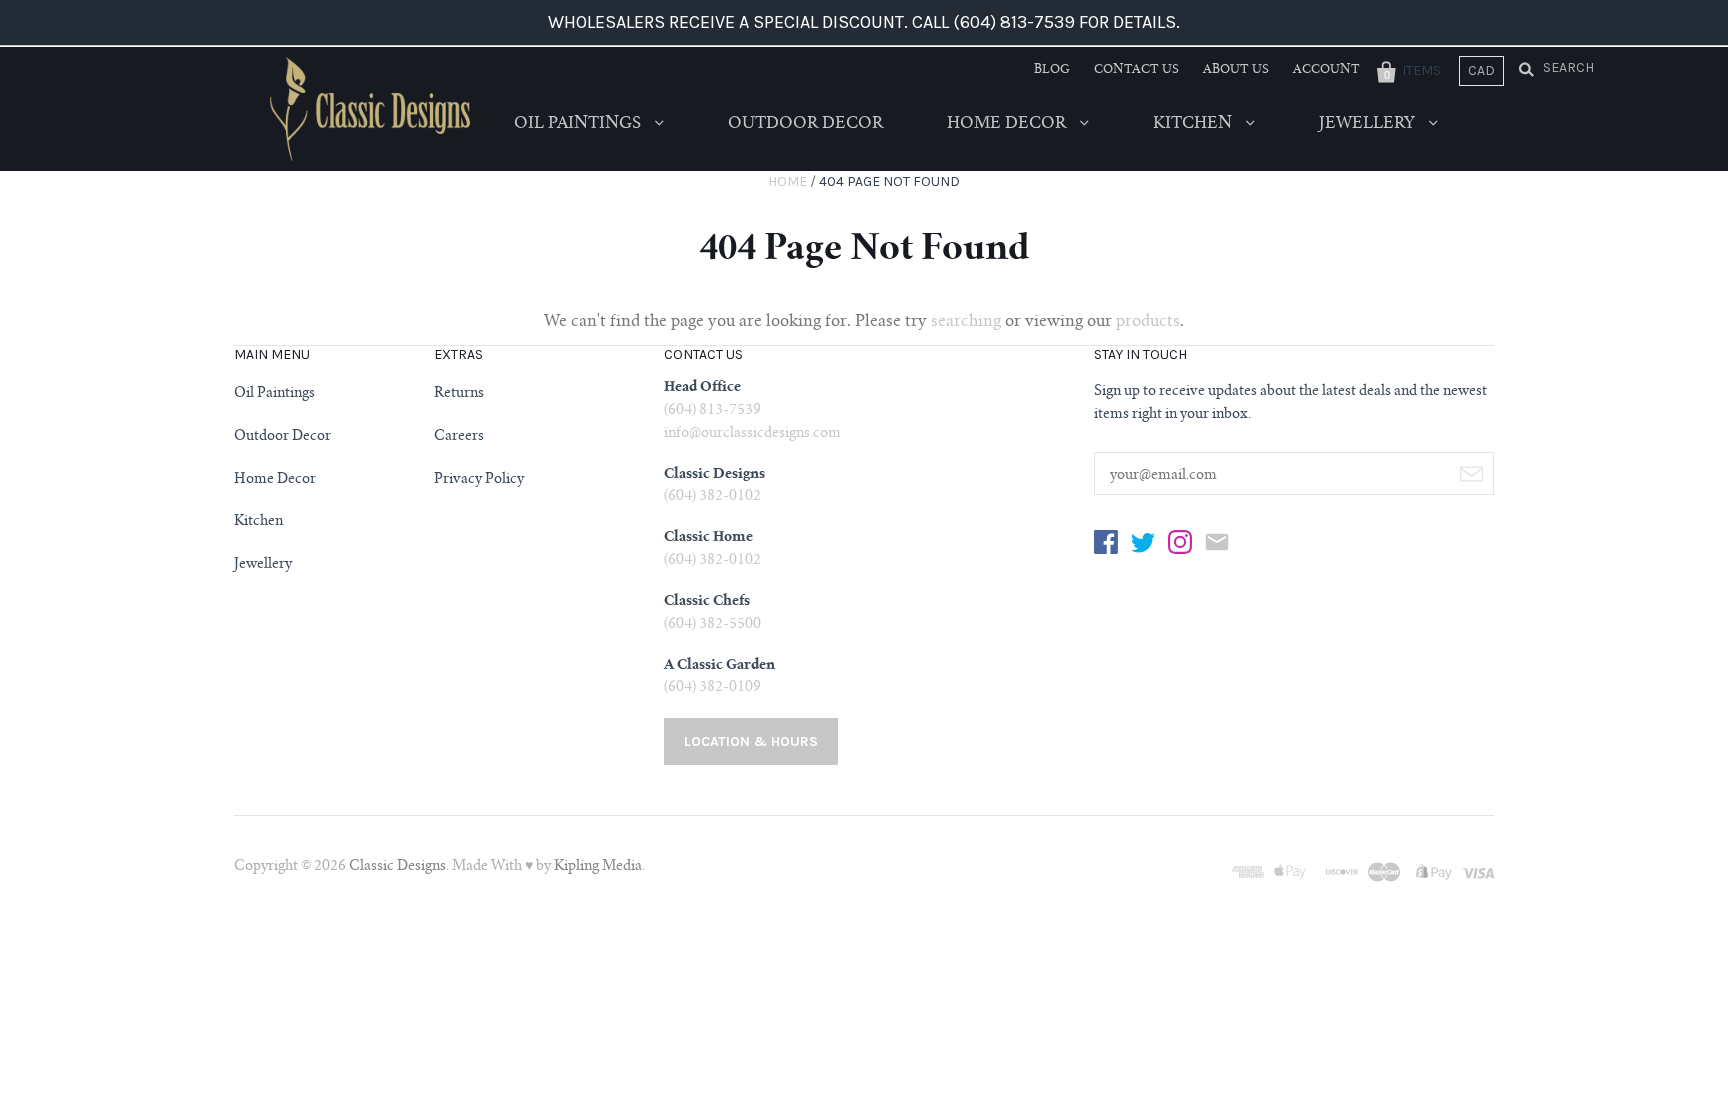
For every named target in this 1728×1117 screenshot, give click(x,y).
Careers (459, 437)
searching (966, 322)
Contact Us (1136, 70)
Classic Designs (397, 867)
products (1148, 322)
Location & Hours (751, 741)
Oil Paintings (579, 124)
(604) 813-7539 (712, 411)
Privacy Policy (479, 480)
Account (1326, 70)
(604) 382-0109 (712, 688)
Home (787, 181)
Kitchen (1194, 124)
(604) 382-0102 (712, 497)
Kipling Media (598, 867)
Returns (459, 394)
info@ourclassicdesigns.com (752, 434)
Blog (1052, 70)
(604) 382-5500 (712, 625)
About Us (1236, 70)
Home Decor (1008, 124)
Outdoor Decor (805, 124)
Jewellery (1369, 124)
